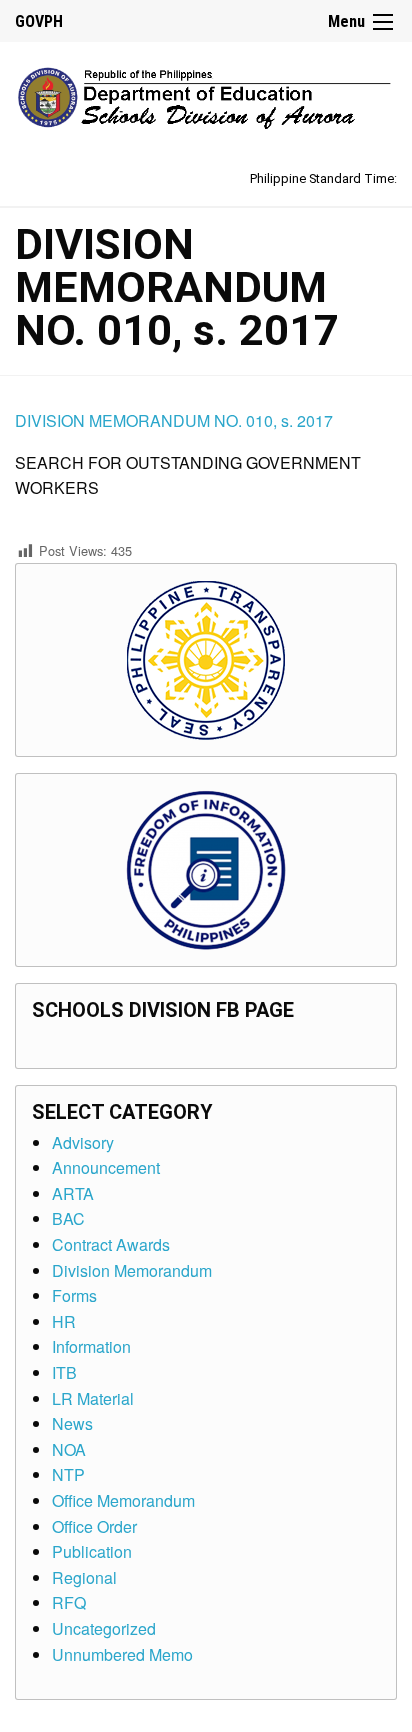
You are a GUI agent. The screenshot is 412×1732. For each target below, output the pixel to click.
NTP (68, 1474)
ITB (64, 1372)
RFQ (69, 1602)
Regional (84, 1577)
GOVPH (39, 21)
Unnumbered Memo (122, 1654)
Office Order (94, 1526)
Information (91, 1346)
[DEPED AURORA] (206, 93)
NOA (69, 1449)
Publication (92, 1551)
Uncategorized (104, 1628)
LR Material (93, 1398)
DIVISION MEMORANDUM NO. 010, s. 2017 (174, 420)
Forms (74, 1295)
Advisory (83, 1142)
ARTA (73, 1193)
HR (64, 1321)
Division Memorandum (132, 1270)
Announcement (106, 1167)
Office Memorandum (123, 1500)
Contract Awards (111, 1244)
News (72, 1423)
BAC (68, 1218)
